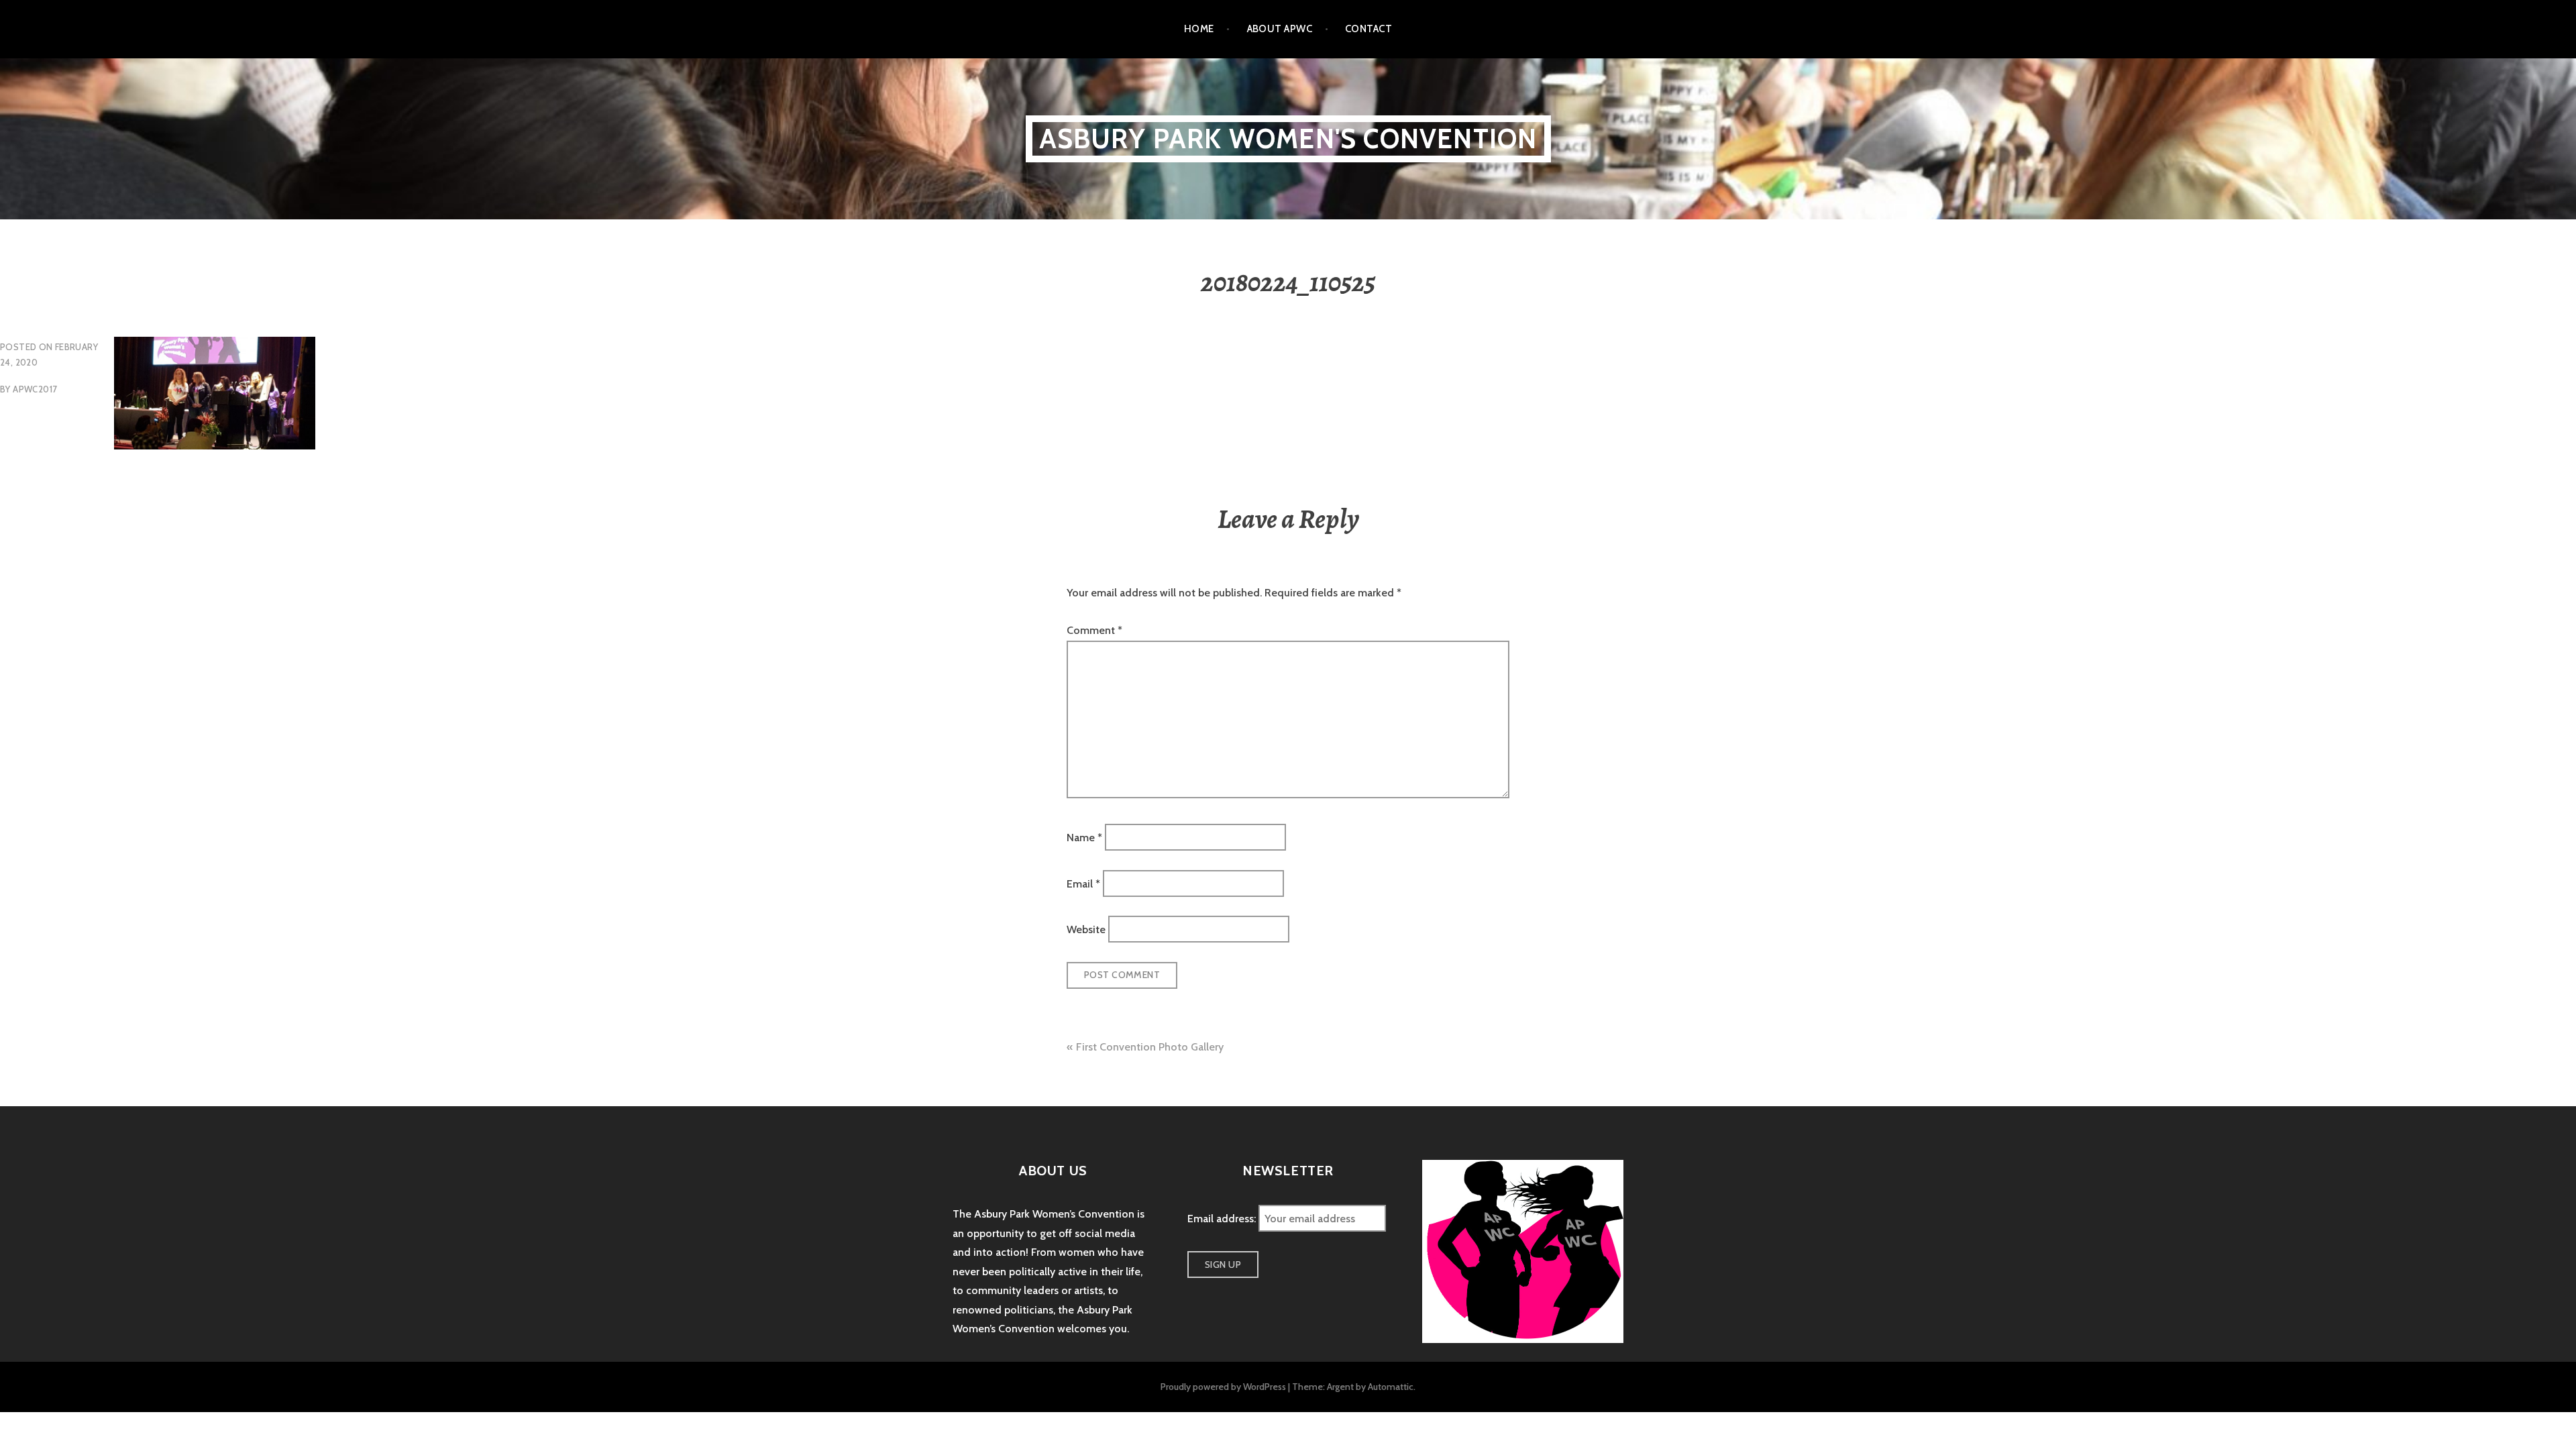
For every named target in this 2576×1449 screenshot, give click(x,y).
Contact (1368, 29)
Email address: (1223, 1219)
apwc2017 (35, 389)
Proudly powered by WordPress (1223, 1387)
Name (1084, 838)
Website (1086, 929)
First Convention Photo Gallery (1150, 1047)
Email (1083, 883)
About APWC (1280, 29)
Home (1199, 29)
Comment (1094, 630)
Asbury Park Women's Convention (1288, 139)
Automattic (1391, 1387)
